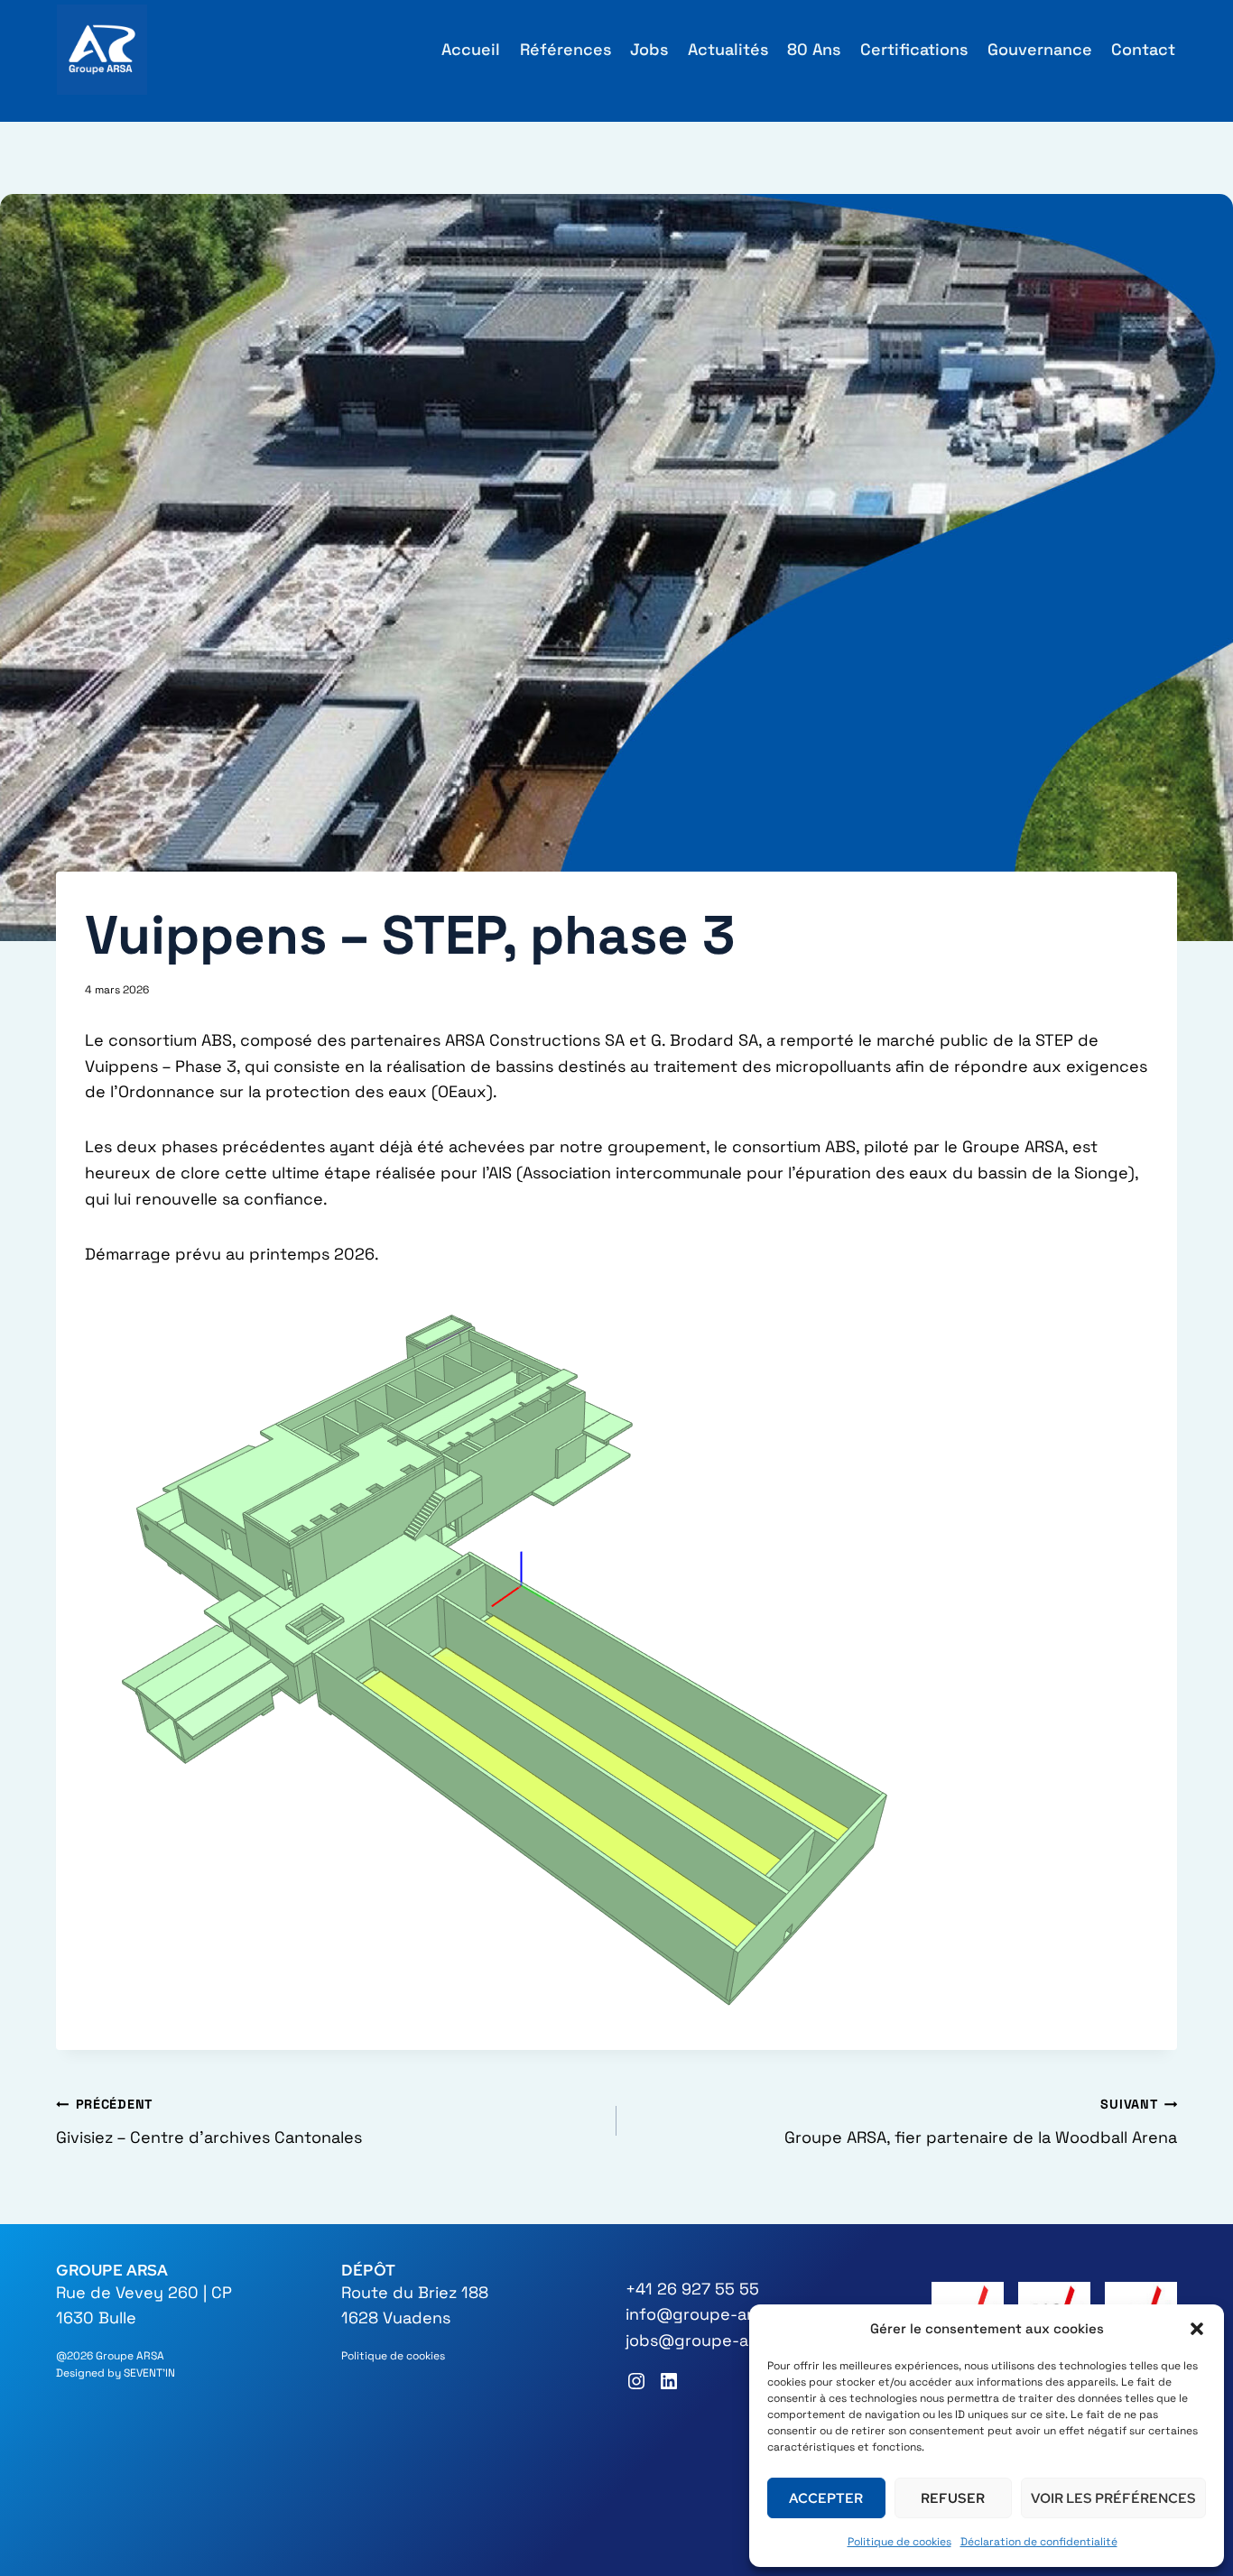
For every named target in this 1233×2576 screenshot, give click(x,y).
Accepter (826, 2498)
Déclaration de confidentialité (1039, 2542)
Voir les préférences (1113, 2498)
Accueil (471, 49)
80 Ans (814, 49)
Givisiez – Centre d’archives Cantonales (209, 2122)
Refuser (953, 2498)
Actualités (728, 49)
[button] (1197, 2329)
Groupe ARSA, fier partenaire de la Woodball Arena (981, 2122)
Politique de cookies (899, 2542)
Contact (1143, 49)
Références (566, 49)
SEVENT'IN (149, 2373)
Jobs (649, 49)
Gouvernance (1040, 49)
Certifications (914, 49)
